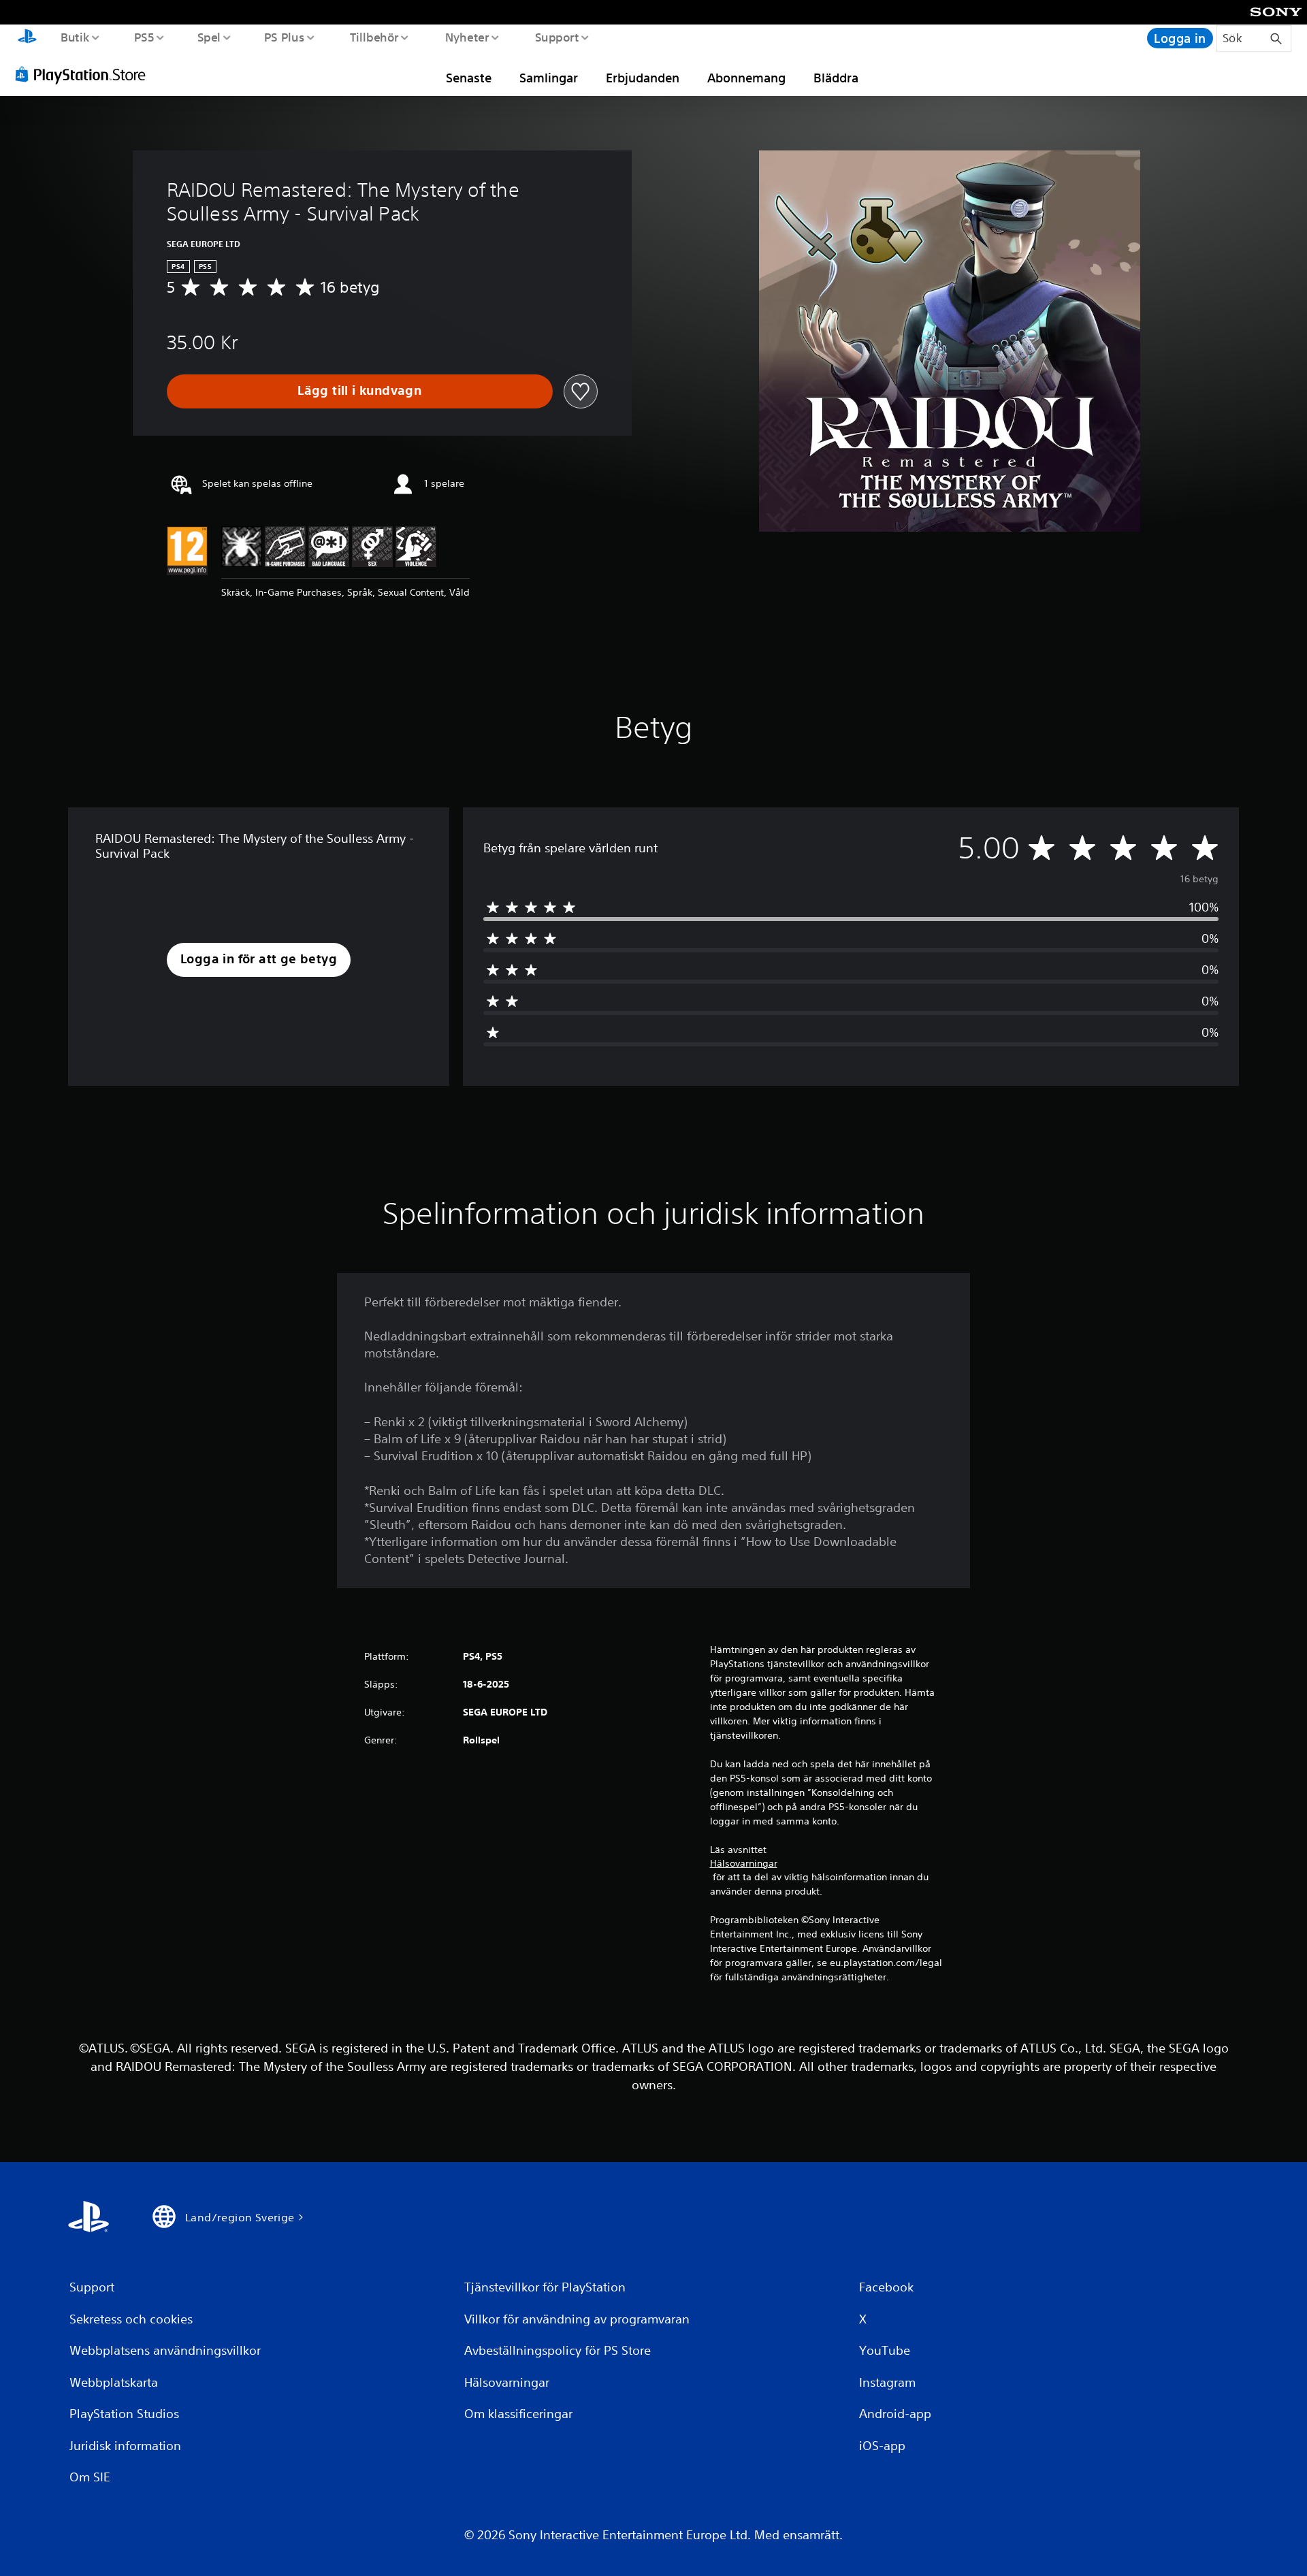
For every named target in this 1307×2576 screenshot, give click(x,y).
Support (556, 37)
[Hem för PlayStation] (27, 38)
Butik (75, 37)
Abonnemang (746, 78)
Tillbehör (374, 37)
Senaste (469, 78)
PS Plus (285, 37)
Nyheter (467, 37)
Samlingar (549, 78)
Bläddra (836, 78)
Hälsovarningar (744, 1863)
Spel (209, 37)
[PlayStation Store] (85, 74)
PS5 (144, 37)
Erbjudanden (643, 78)
